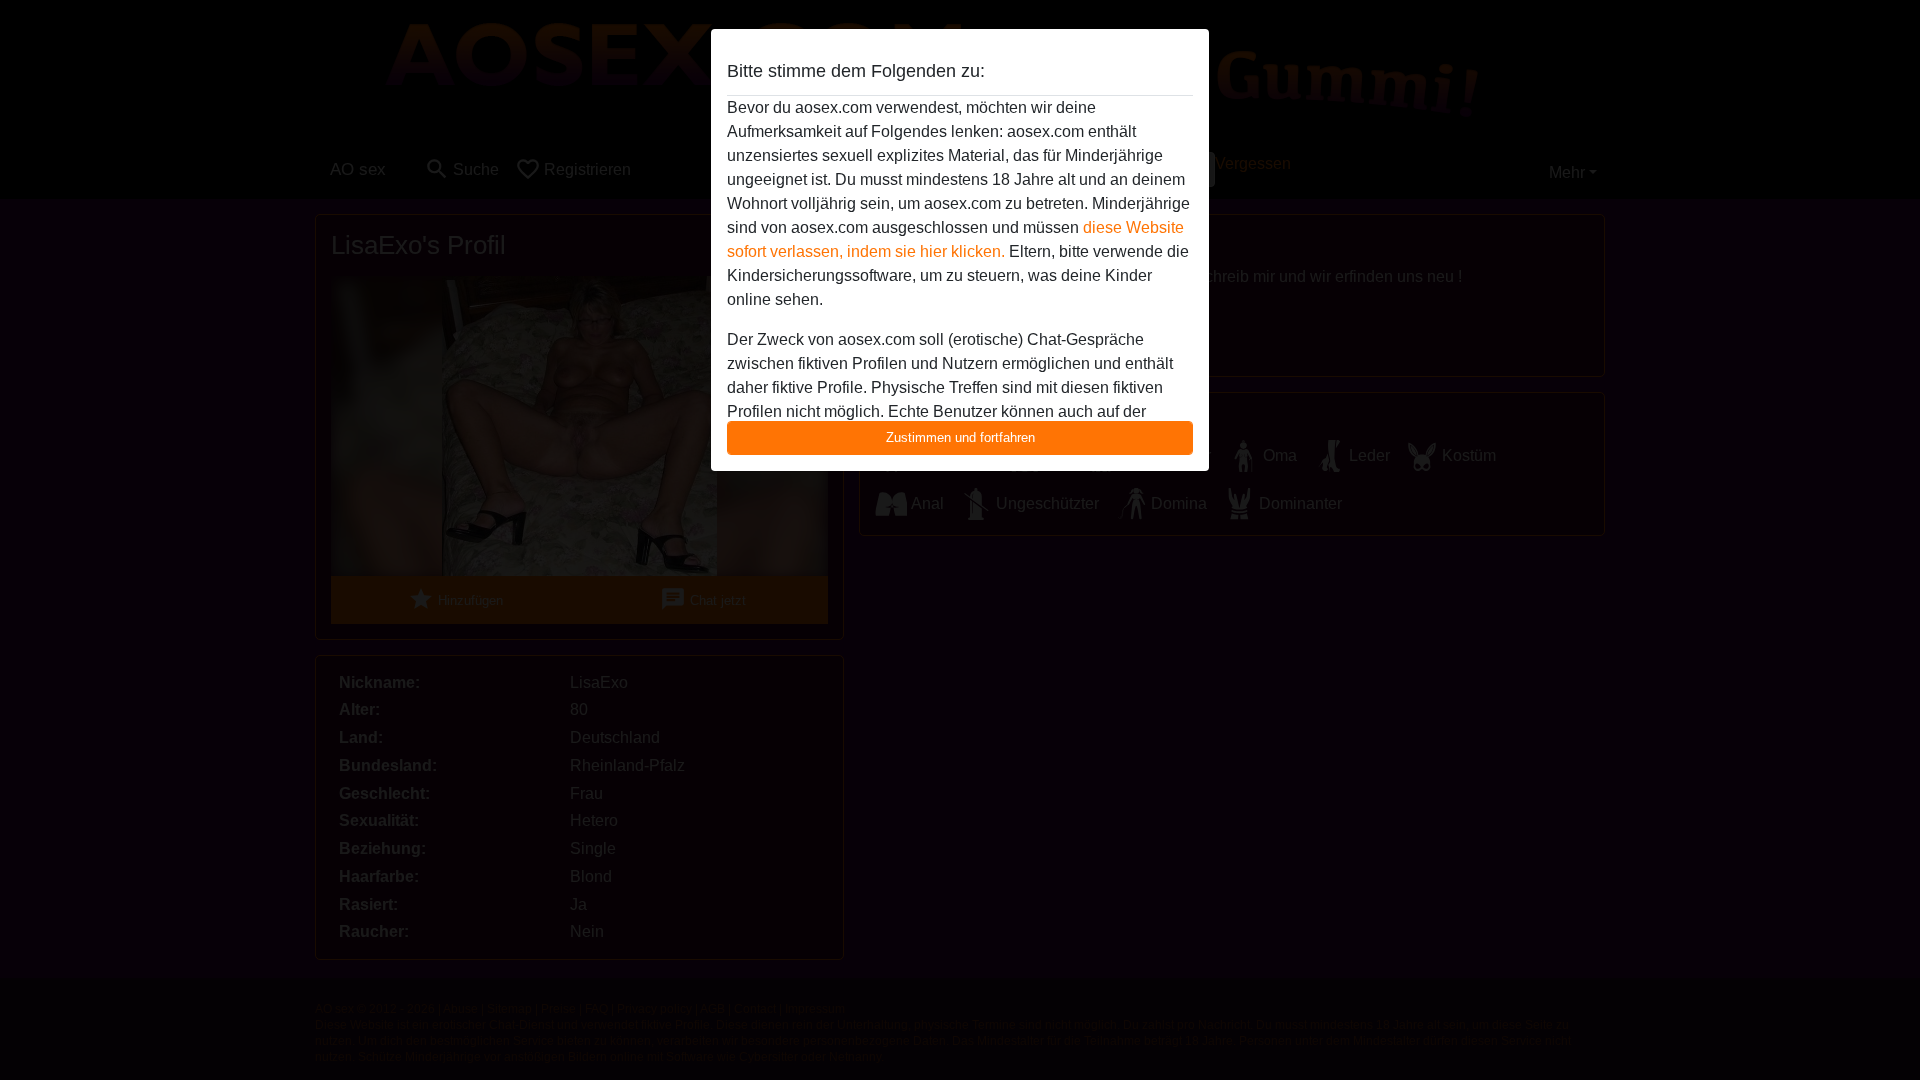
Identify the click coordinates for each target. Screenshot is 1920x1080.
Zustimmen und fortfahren (960, 437)
